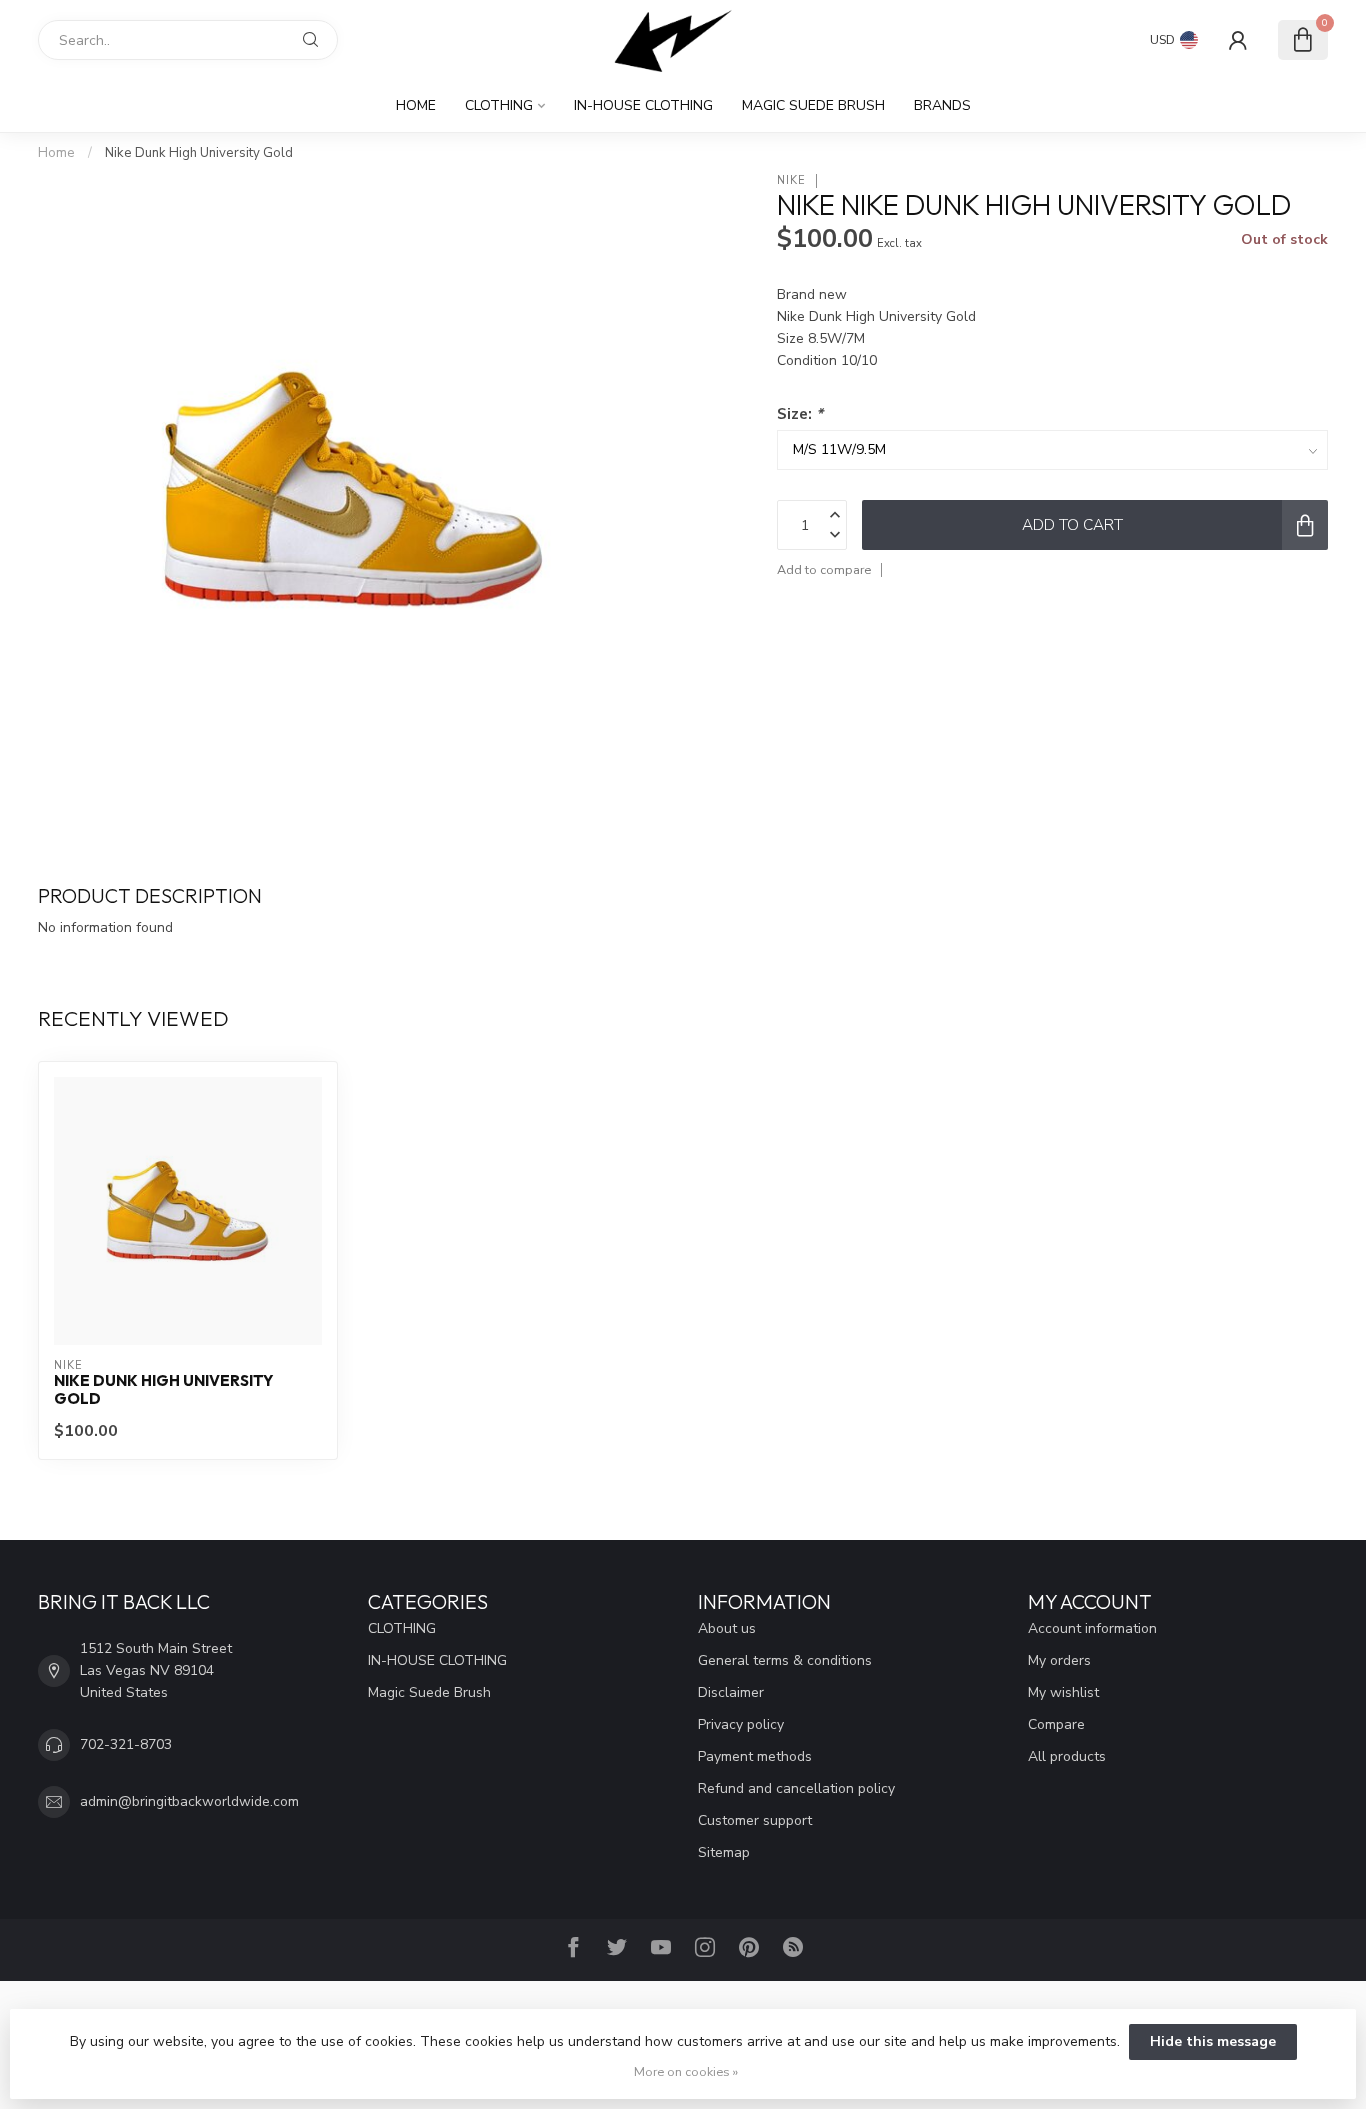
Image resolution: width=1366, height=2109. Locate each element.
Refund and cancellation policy (796, 1788)
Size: (800, 413)
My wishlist (1063, 1692)
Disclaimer (731, 1692)
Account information (1092, 1628)
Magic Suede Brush (813, 105)
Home (416, 105)
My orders (1059, 1660)
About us (727, 1628)
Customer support (755, 1820)
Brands (942, 105)
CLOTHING (499, 105)
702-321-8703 (126, 1744)
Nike (791, 180)
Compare (1056, 1724)
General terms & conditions (785, 1660)
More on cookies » (686, 2071)
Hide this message (1213, 2041)
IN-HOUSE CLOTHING (643, 105)
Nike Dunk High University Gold (199, 153)
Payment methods (755, 1756)
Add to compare (824, 569)
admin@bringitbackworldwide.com (189, 1801)
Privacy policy (741, 1724)
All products (1067, 1756)
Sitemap (724, 1852)
